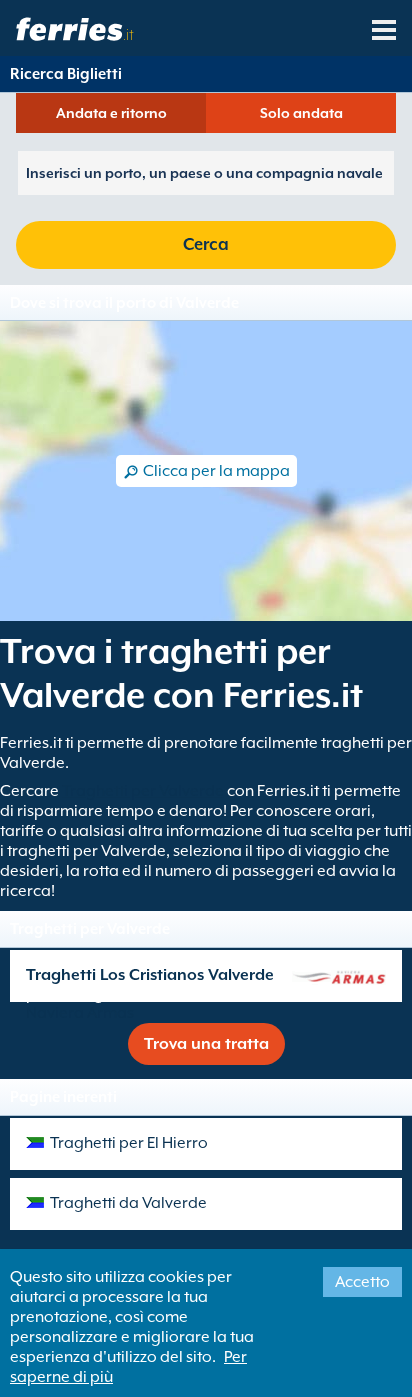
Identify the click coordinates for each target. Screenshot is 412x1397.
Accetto (362, 1282)
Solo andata (301, 113)
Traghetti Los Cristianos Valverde (150, 975)
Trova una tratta (206, 1044)
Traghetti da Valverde (128, 1203)
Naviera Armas (80, 1013)
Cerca (206, 244)
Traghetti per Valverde (143, 791)
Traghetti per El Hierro (129, 1143)
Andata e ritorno (111, 113)
